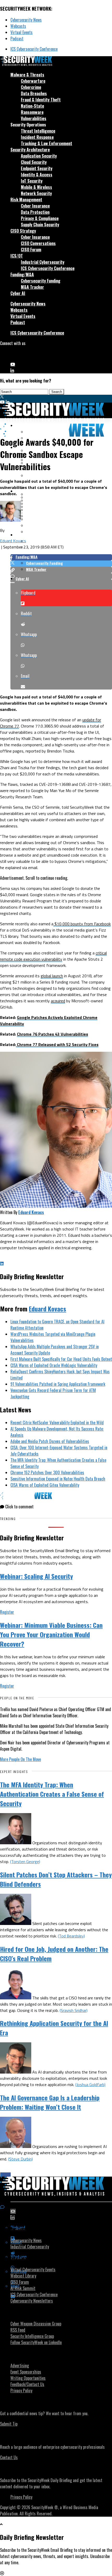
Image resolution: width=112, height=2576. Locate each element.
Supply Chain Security (40, 225)
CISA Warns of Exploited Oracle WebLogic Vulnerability (54, 1365)
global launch (52, 976)
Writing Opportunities (28, 2378)
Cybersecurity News (26, 20)
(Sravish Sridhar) (74, 2010)
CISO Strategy (23, 231)
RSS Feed (18, 2330)
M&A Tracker (32, 287)
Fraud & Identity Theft (41, 100)
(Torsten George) (25, 1861)
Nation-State (32, 106)
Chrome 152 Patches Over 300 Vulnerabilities (47, 1472)
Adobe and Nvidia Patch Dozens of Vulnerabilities (50, 1441)
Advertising (20, 2365)
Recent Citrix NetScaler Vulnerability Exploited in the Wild (57, 1423)
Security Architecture (30, 150)
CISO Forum (31, 250)
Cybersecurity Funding (41, 281)
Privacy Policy (21, 2390)
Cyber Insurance (35, 206)
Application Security (39, 156)
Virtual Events (21, 32)
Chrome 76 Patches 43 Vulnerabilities (52, 1034)
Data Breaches (34, 93)
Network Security (36, 193)
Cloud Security (34, 162)
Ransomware (32, 112)
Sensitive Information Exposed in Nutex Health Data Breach (58, 1479)
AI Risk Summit (23, 2288)
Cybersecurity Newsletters (32, 2301)
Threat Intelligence (38, 131)
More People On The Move (20, 1759)
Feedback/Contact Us (27, 2384)
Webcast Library (23, 2276)
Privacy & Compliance (40, 218)
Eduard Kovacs (13, 541)
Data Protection (35, 212)
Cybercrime (31, 87)
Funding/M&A (22, 275)
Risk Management (26, 200)
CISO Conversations (38, 243)
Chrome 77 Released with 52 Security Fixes (57, 1044)
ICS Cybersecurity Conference (34, 49)
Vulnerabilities (34, 118)
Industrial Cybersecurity (43, 262)
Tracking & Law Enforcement (46, 143)
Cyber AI (18, 293)
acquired (58, 1001)
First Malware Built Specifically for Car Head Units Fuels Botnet (61, 1359)
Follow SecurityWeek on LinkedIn (36, 2342)
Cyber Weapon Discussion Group (36, 2324)
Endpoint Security (37, 168)
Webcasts (18, 26)
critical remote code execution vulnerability (53, 956)
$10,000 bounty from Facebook (82, 924)
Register (7, 1612)
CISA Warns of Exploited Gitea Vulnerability (45, 1485)
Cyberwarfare (33, 81)
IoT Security (32, 181)
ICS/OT (17, 256)
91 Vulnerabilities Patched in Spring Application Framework (58, 1384)
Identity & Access (37, 175)
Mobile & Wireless (36, 187)
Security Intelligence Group (32, 2336)
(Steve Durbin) (20, 2159)
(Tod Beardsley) (71, 1936)
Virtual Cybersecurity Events (33, 2269)
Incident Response (37, 137)
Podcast (17, 39)
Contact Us (9, 2457)
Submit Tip (9, 2424)
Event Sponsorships (26, 2372)
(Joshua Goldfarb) (90, 2084)
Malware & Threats (27, 75)
